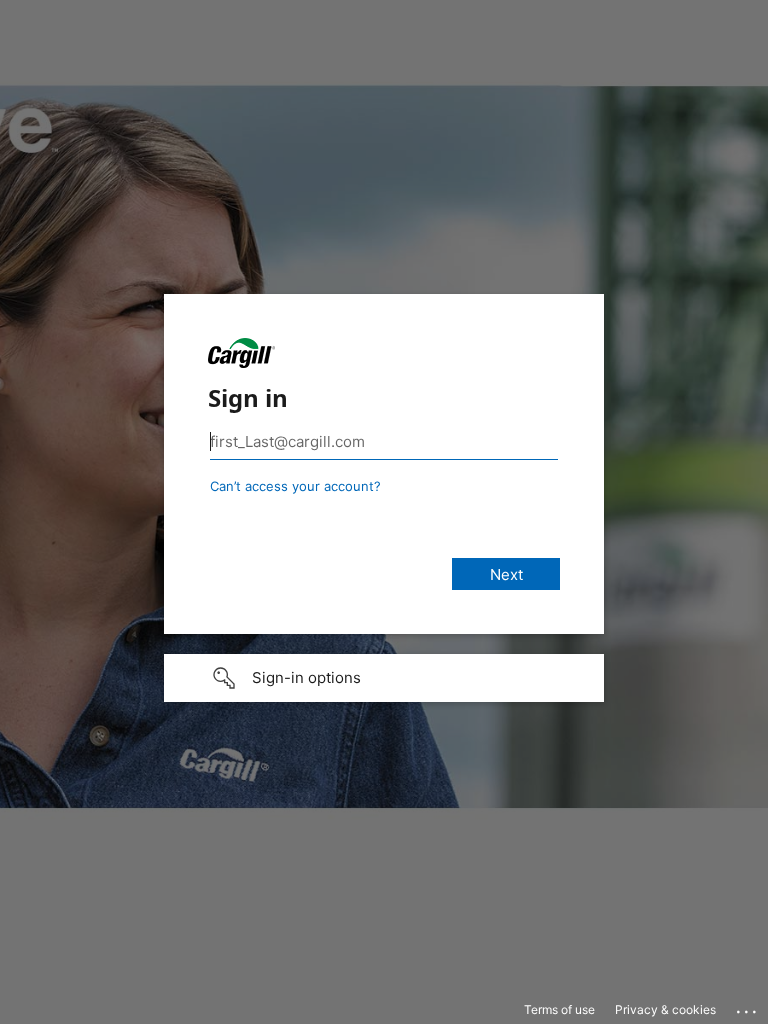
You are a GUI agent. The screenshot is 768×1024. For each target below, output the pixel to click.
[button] (384, 678)
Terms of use (559, 1009)
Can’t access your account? (295, 486)
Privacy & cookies (665, 1009)
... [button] (748, 1007)
